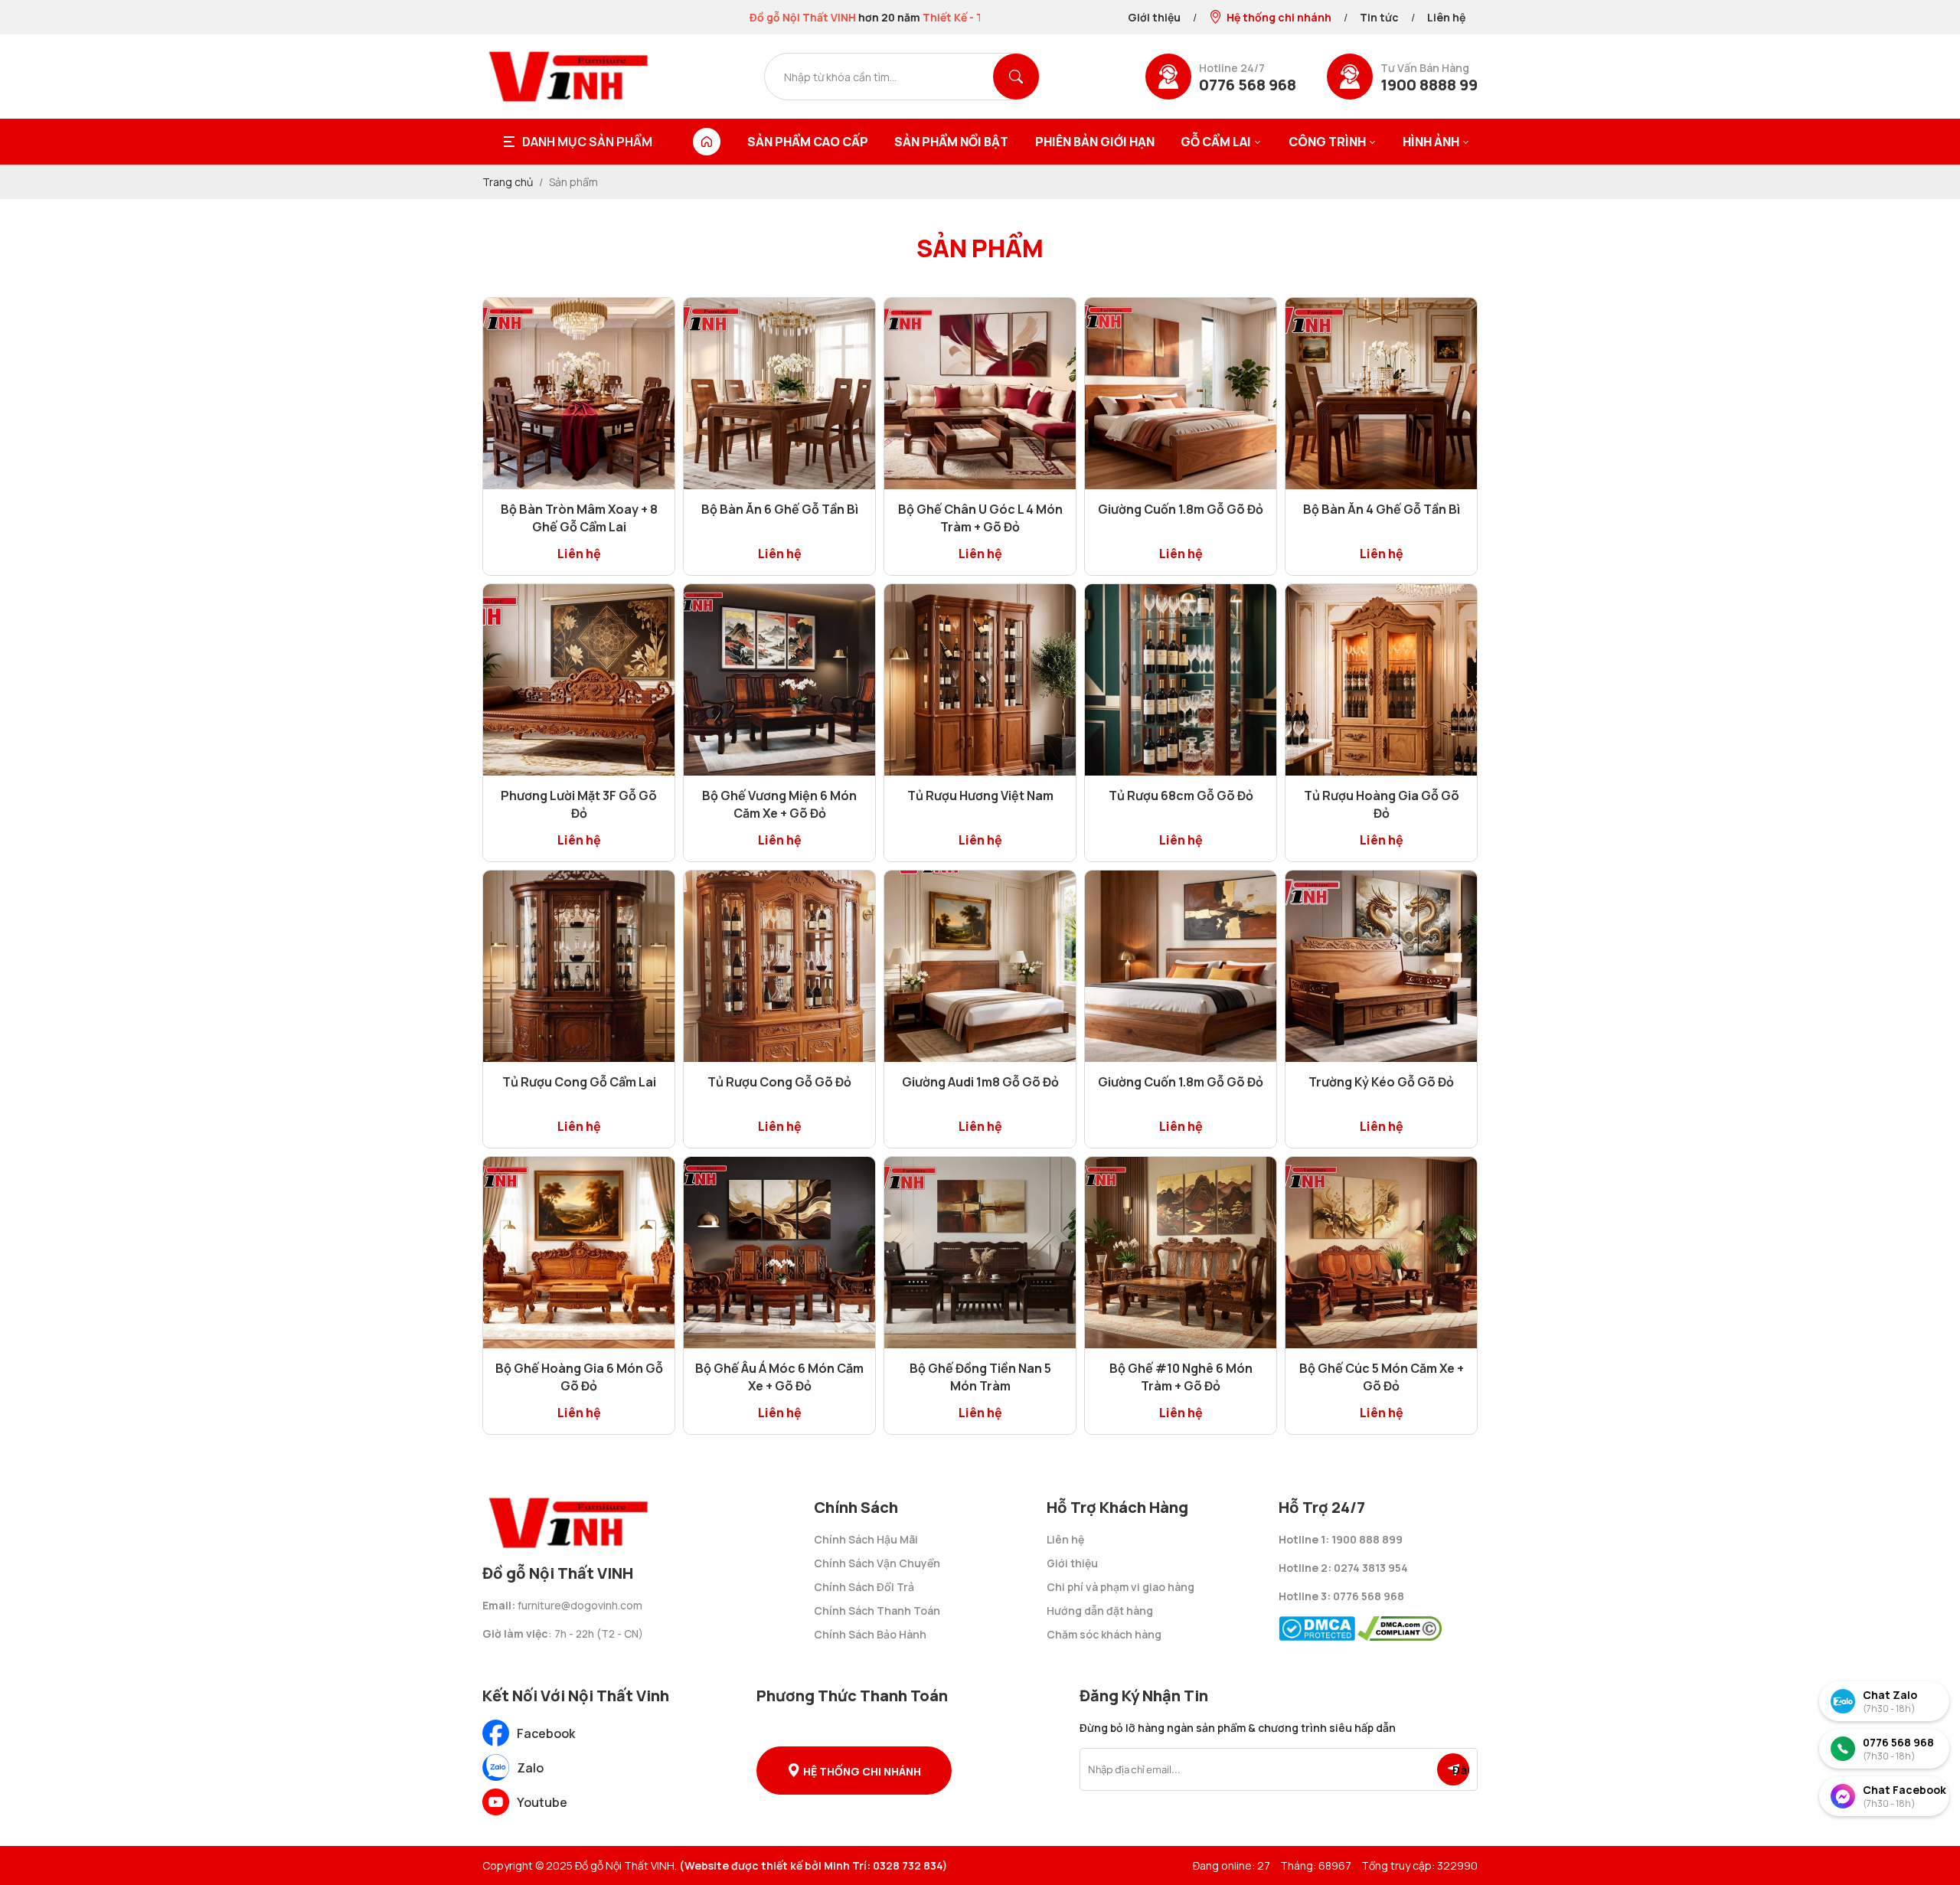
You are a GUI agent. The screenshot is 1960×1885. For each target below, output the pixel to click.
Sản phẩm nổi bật (951, 142)
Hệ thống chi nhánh (1279, 17)
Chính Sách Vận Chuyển (877, 1563)
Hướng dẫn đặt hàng (1100, 1611)
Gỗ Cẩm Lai (1216, 142)
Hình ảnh (1431, 142)
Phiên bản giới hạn (1095, 142)
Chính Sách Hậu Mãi (866, 1539)
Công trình (1327, 142)
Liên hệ (1446, 17)
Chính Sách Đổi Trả (864, 1587)
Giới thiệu (1154, 17)
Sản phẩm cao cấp (808, 142)
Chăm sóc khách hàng (1104, 1634)
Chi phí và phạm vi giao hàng (1120, 1587)
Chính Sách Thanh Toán (877, 1611)
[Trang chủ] (707, 142)
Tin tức (1379, 17)
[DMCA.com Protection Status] (1317, 1624)
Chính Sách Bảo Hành (870, 1634)
